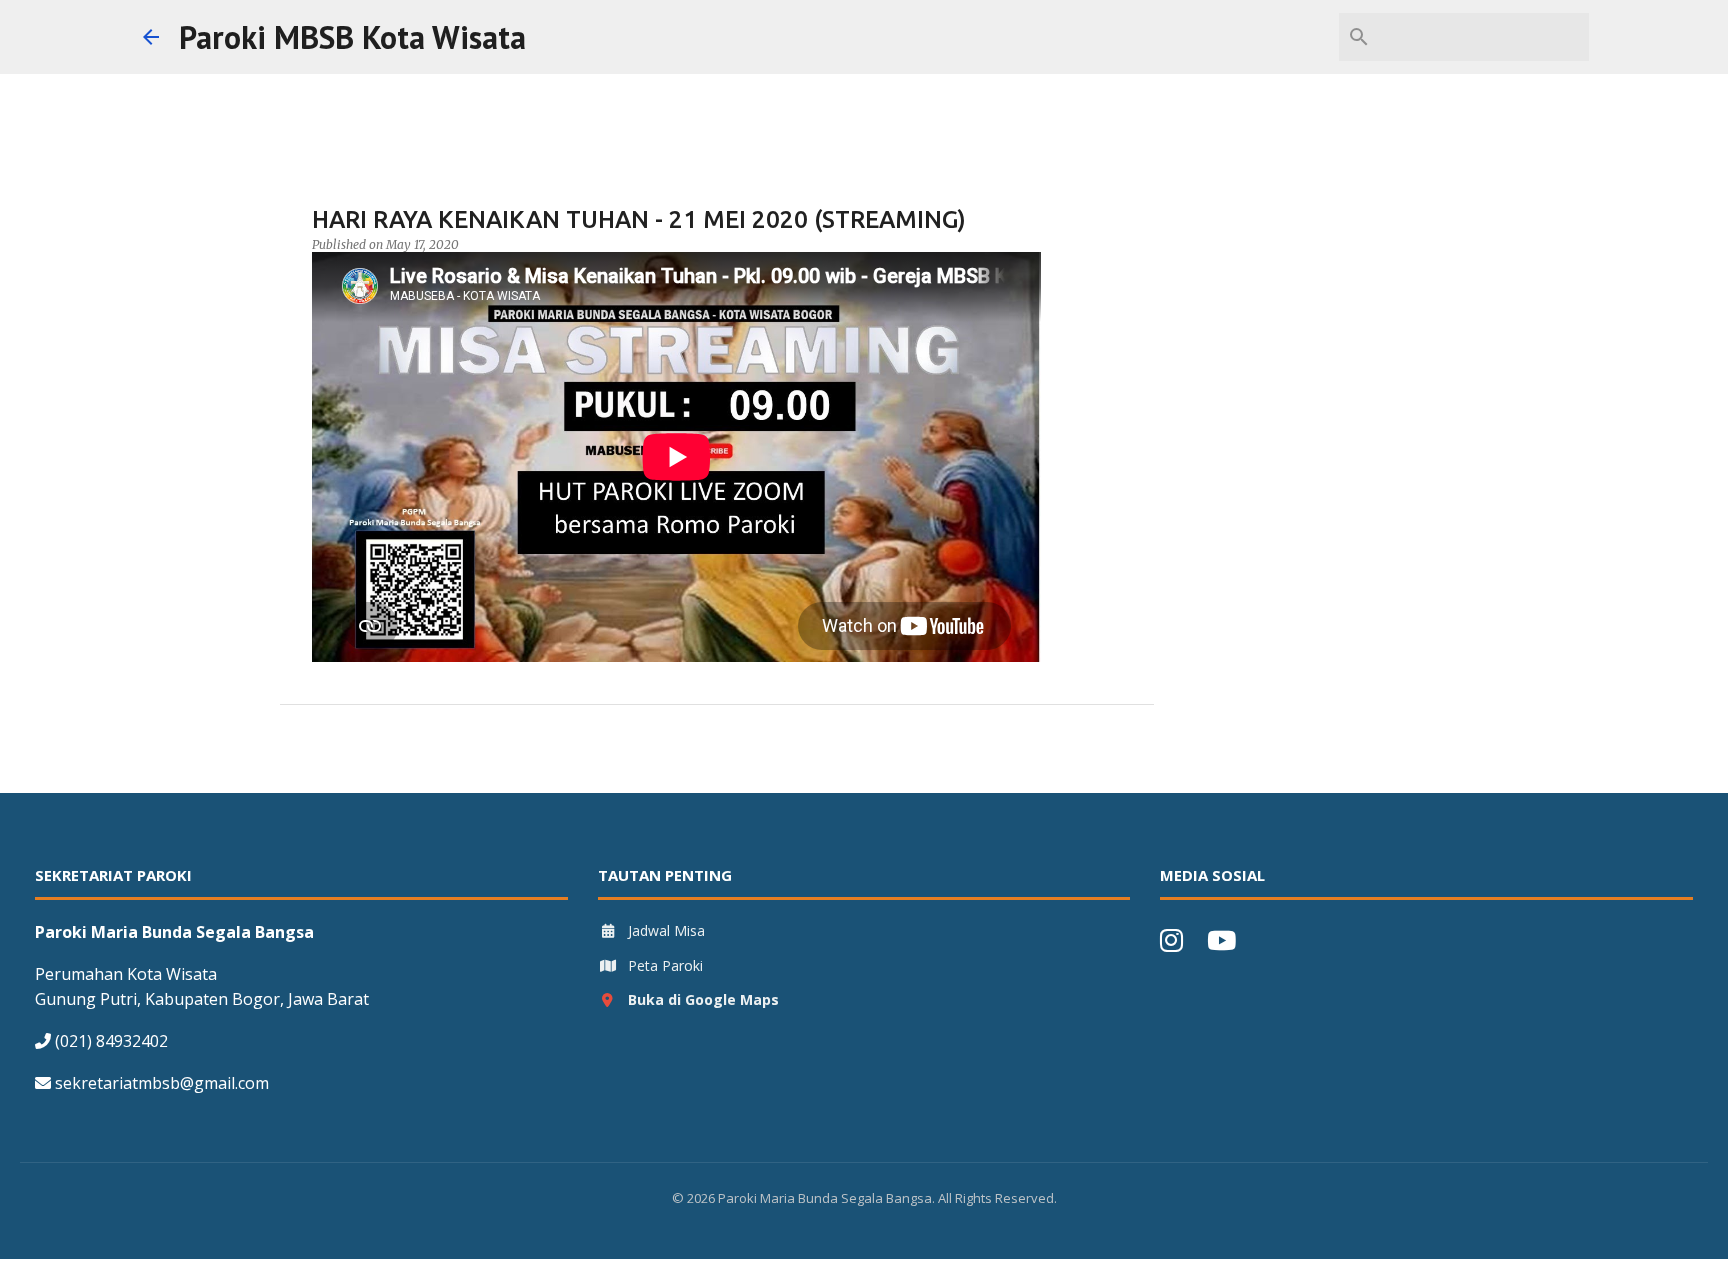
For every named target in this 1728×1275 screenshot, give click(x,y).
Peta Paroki (665, 965)
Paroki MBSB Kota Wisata (352, 37)
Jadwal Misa (666, 930)
